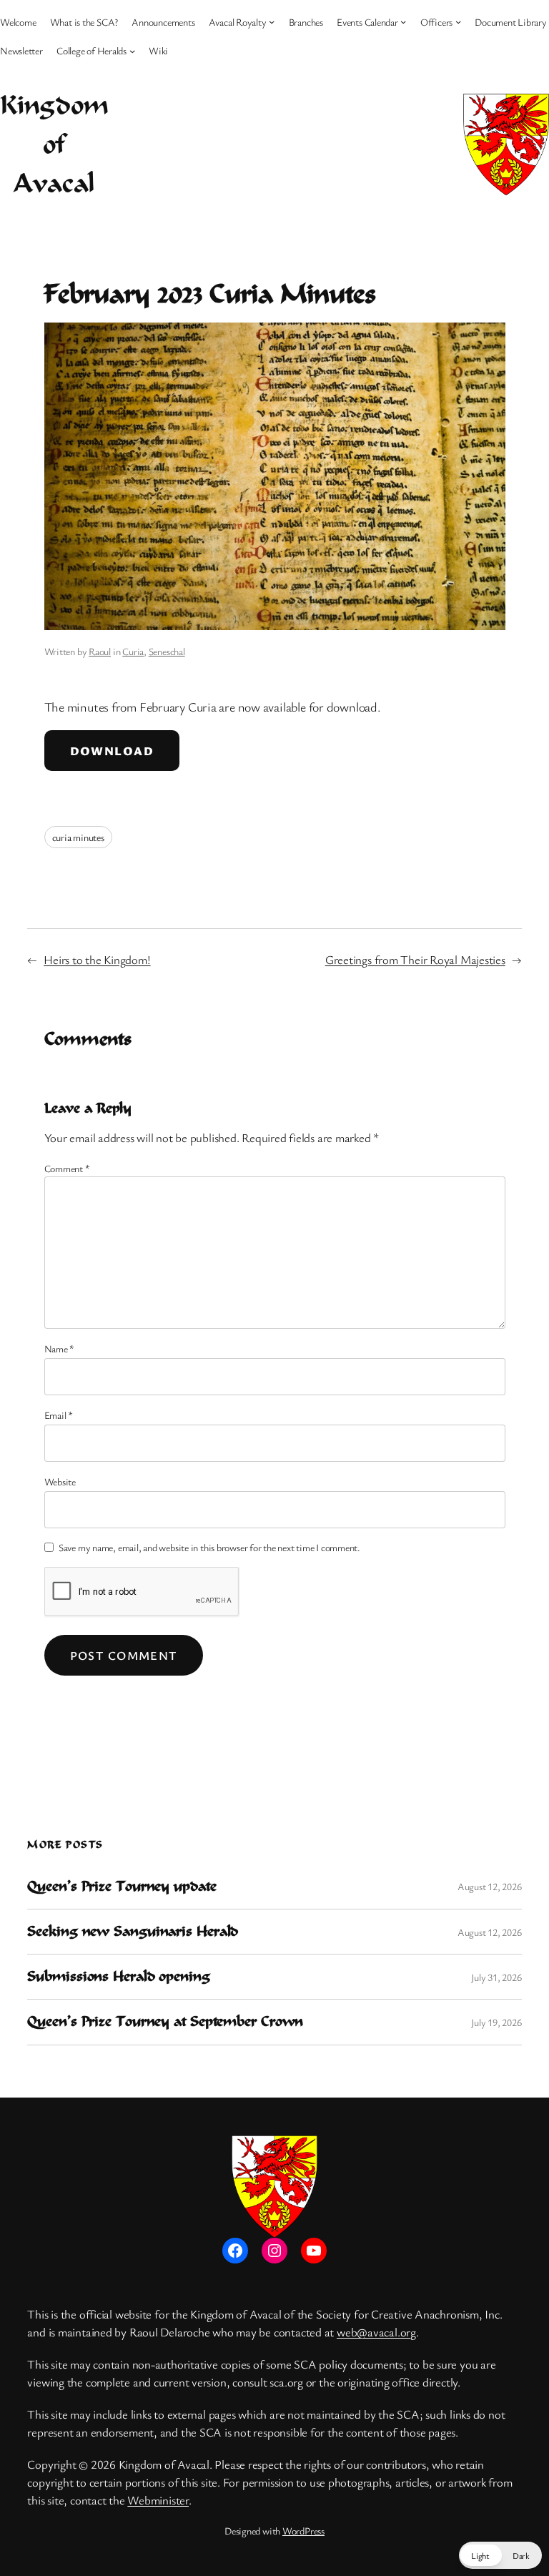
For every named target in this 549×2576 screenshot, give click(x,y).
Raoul (100, 651)
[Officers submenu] (458, 21)
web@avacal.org (376, 2332)
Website (60, 1481)
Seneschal (167, 651)
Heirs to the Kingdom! (97, 959)
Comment (67, 1168)
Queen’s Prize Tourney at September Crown (165, 2022)
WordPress (303, 2531)
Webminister (158, 2500)
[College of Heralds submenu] (132, 50)
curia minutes (78, 837)
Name (60, 1348)
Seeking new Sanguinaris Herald (133, 1932)
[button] (500, 2555)
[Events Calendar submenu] (403, 21)
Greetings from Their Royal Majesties (415, 959)
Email (59, 1415)
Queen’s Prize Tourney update (122, 1887)
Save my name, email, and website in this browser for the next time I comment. (209, 1547)
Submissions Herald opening (118, 1977)
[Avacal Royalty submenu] (272, 21)
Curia (133, 651)
